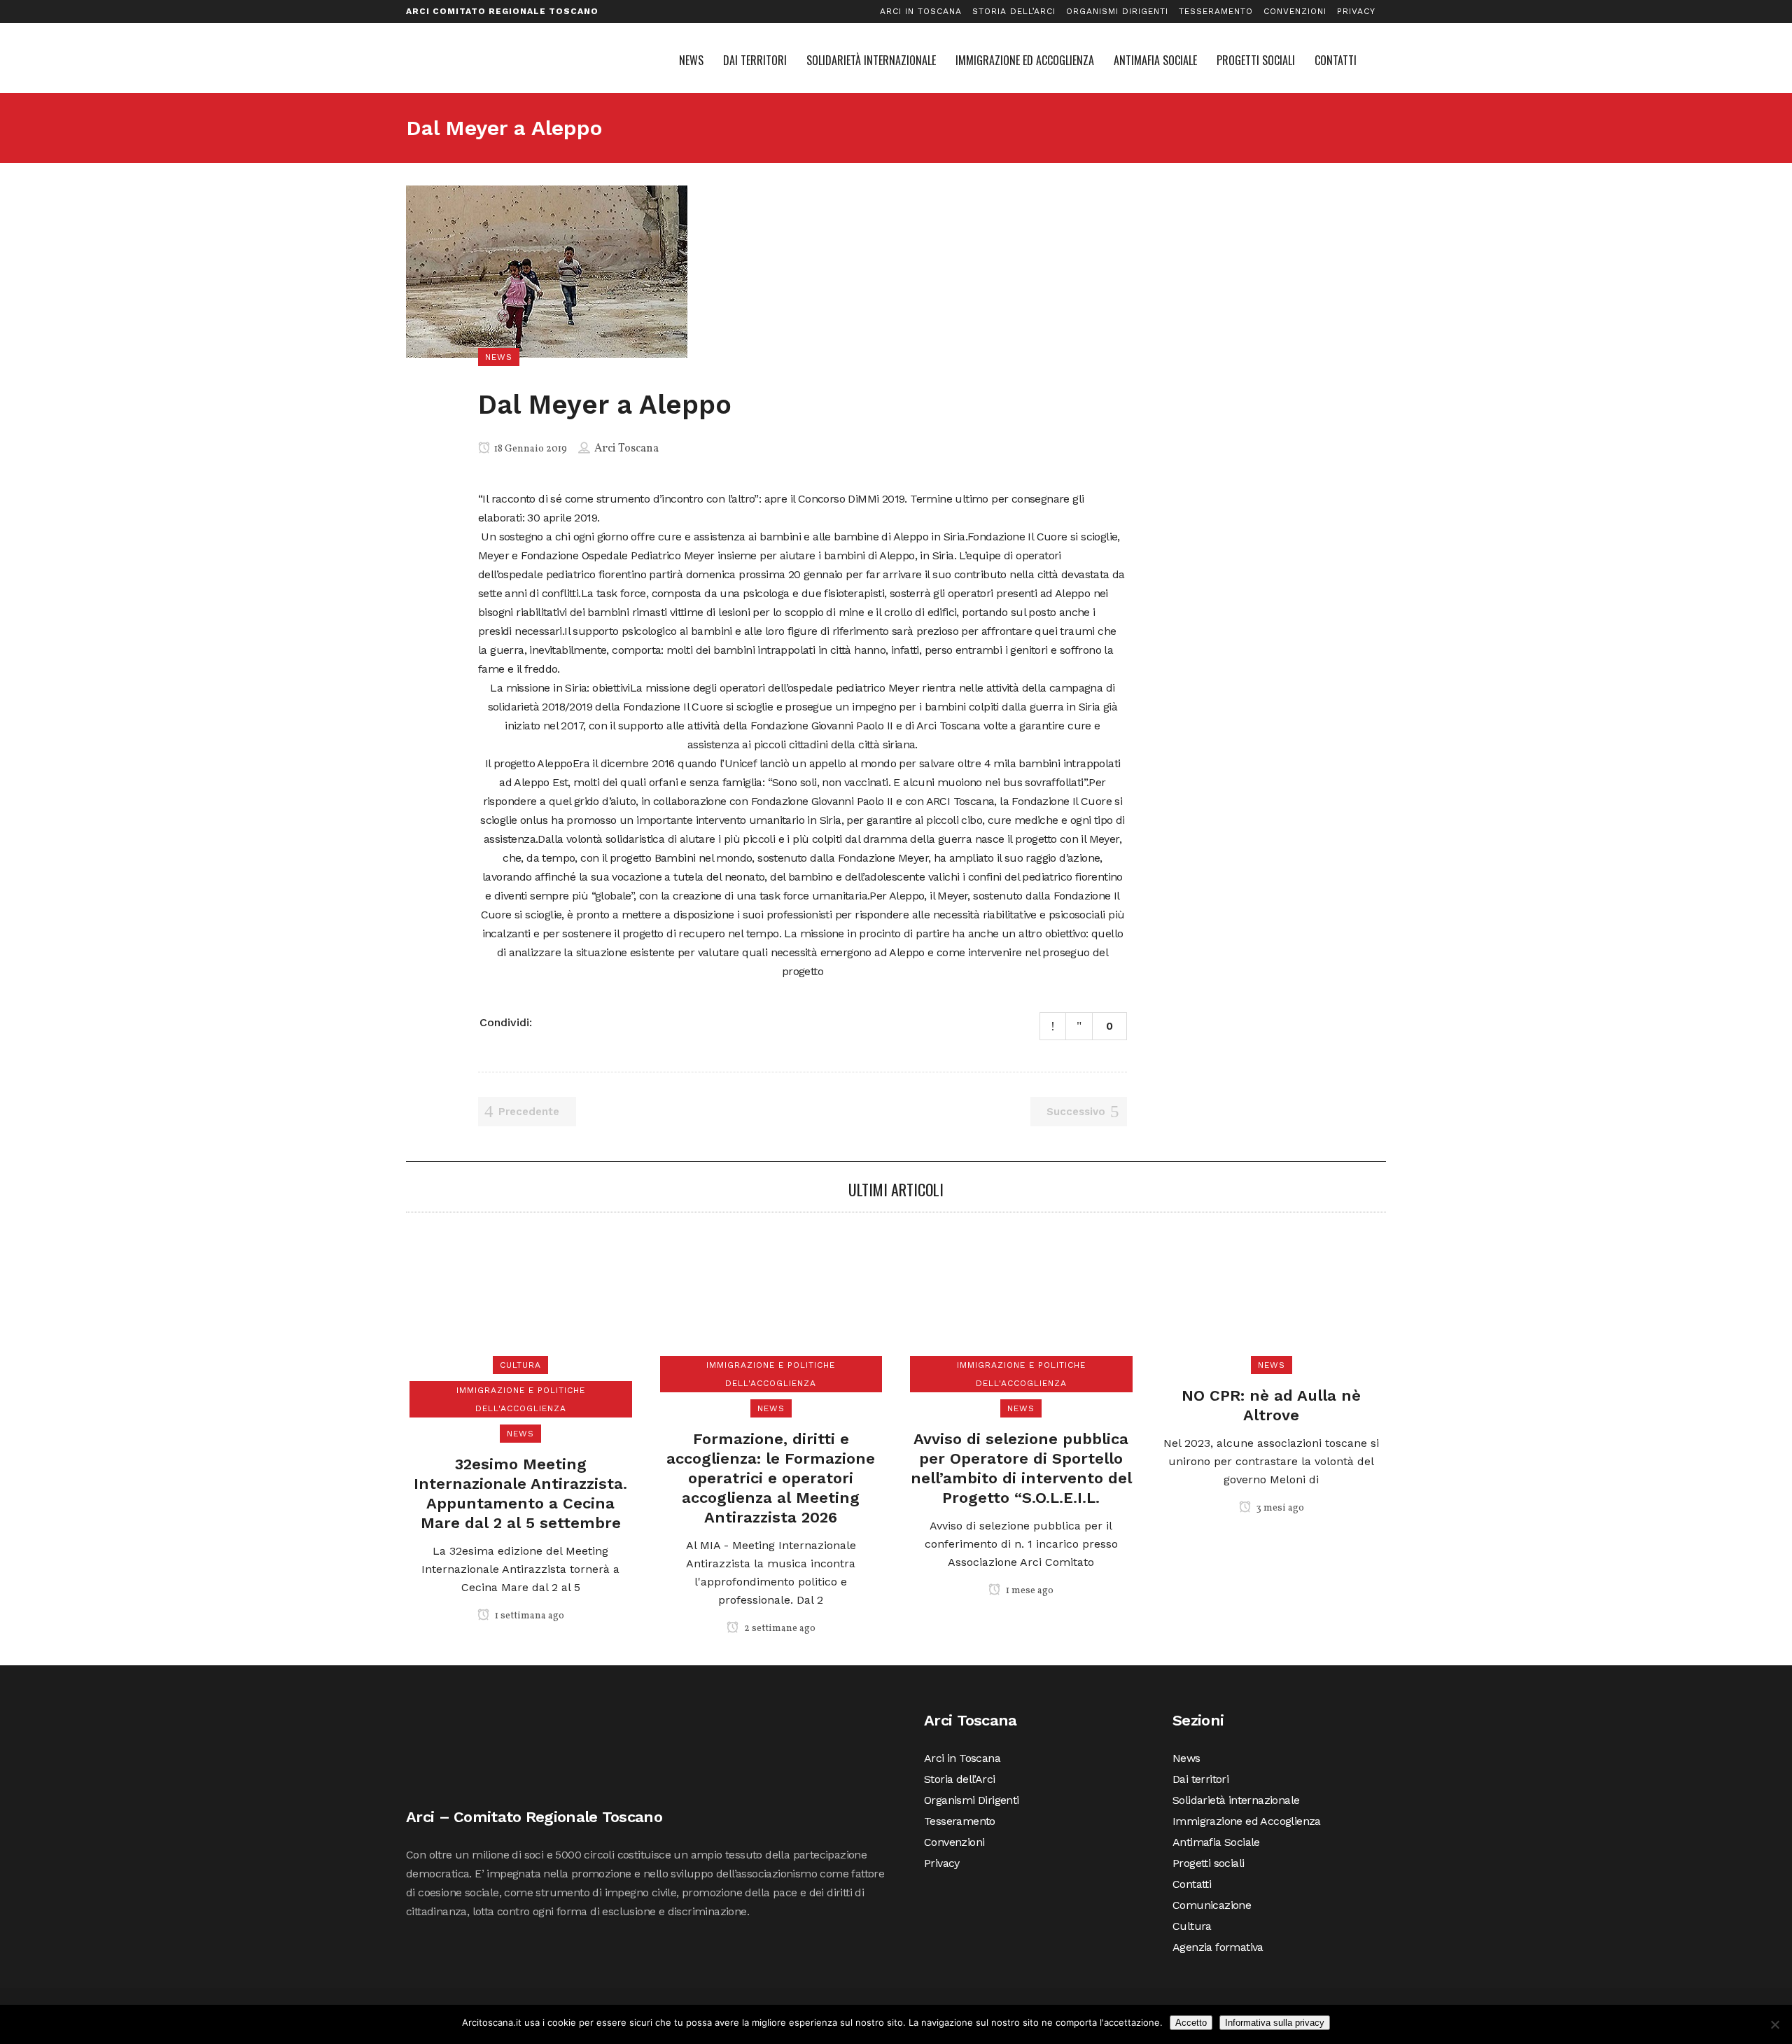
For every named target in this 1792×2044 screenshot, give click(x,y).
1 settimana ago (528, 1616)
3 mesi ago (1279, 1508)
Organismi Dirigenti (1117, 11)
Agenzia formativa (1218, 1947)
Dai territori (1200, 1779)
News (1186, 1758)
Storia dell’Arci (1014, 11)
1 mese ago (1029, 1591)
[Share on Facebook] (548, 1021)
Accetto (1191, 2023)
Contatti (1192, 1884)
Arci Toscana (626, 449)
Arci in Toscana (921, 11)
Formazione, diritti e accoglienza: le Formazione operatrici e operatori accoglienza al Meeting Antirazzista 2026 (771, 1478)
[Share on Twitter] (566, 1021)
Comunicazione (1212, 1905)
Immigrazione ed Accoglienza (1247, 1821)
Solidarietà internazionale (1236, 1800)
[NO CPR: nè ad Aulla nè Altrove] (1271, 1299)
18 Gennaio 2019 (530, 449)
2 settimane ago (779, 1629)
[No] (1774, 2024)
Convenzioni (1295, 11)
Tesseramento (1216, 11)
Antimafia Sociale (1216, 1842)
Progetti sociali (1208, 1863)
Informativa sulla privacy (1275, 2023)
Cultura (1192, 1926)
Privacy (1356, 11)
